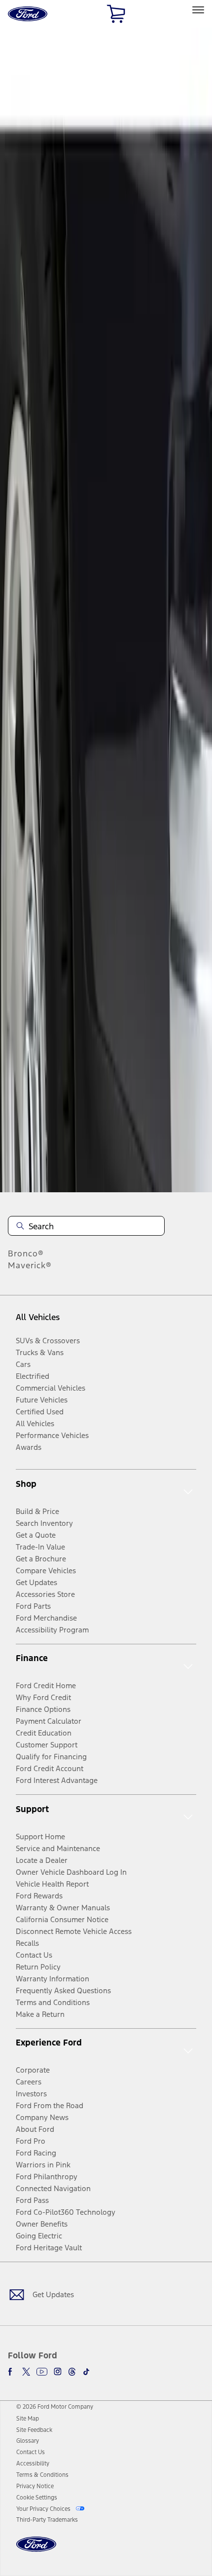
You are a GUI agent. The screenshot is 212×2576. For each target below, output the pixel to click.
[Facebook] (12, 2372)
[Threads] (72, 2372)
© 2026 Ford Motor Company (55, 2407)
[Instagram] (58, 2372)
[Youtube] (42, 2372)
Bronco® (26, 1253)
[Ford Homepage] (36, 2550)
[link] (28, 2419)
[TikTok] (86, 2372)
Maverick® (30, 1265)
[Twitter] (26, 2372)
